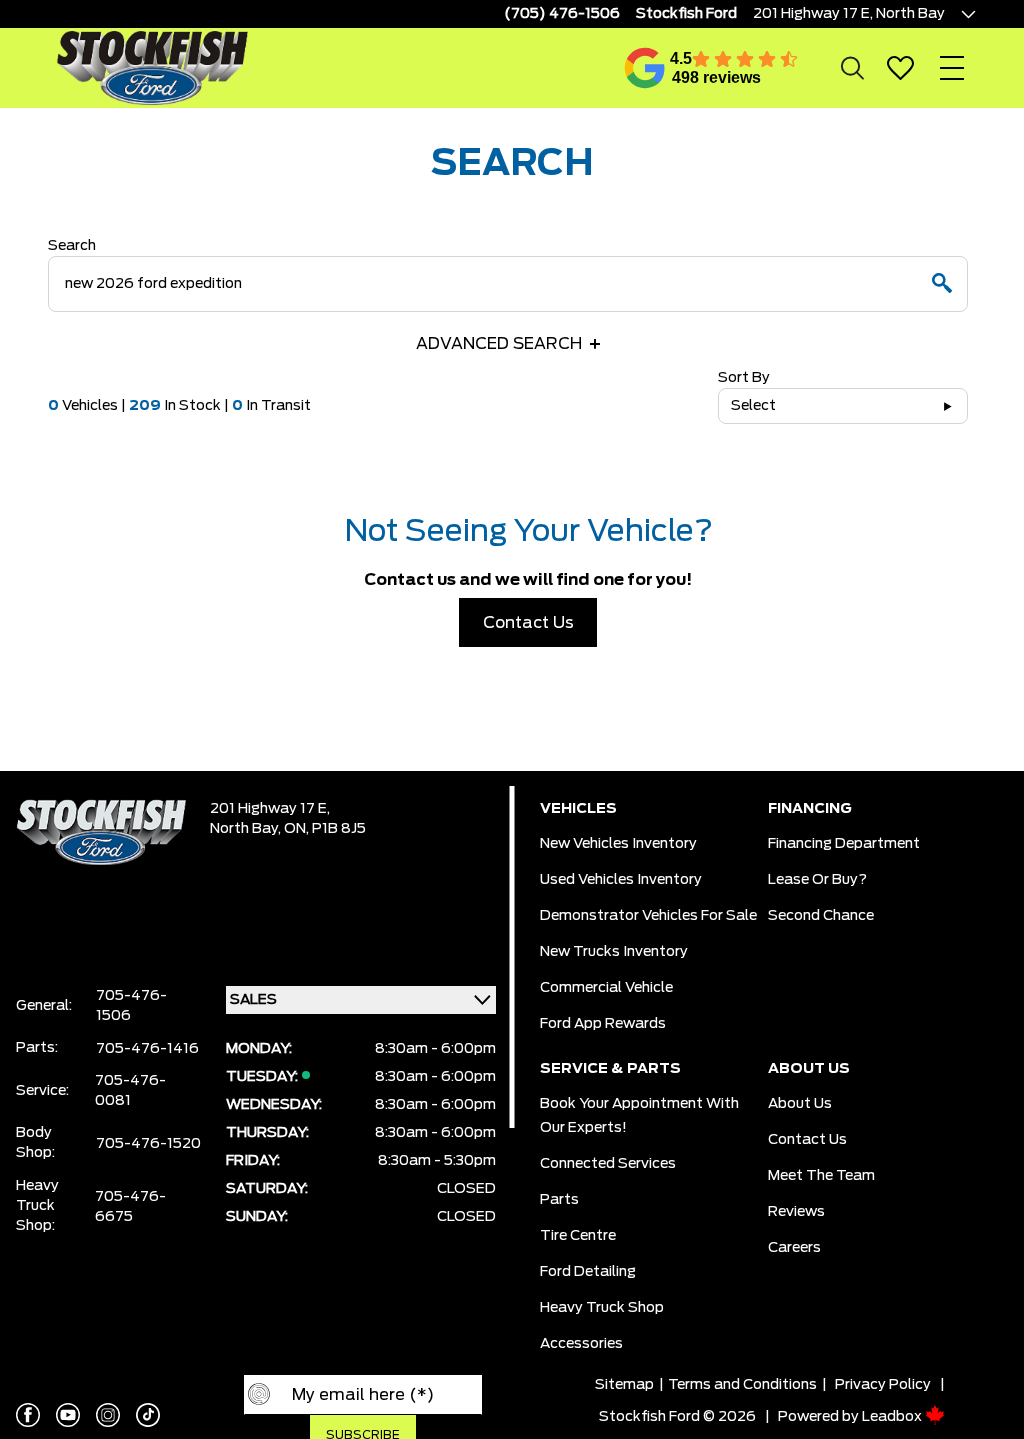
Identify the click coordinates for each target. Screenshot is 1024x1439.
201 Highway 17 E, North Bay (849, 14)
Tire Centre (578, 1236)
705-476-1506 (131, 1006)
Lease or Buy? (817, 880)
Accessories (581, 1344)
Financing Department (844, 844)
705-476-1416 (147, 1049)
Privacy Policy (883, 1385)
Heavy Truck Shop (602, 1308)
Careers (794, 1248)
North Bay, (247, 829)
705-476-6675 (130, 1207)
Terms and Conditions (742, 1385)
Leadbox (893, 1417)
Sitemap (624, 1385)
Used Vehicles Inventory (621, 880)
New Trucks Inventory (614, 952)
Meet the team (821, 1176)
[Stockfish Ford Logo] (152, 67)
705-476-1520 (148, 1144)
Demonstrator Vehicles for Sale (648, 916)
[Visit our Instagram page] (108, 1415)
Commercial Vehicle (606, 988)
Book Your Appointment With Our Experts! (639, 1116)
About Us (800, 1104)
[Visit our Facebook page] (28, 1415)
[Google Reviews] (645, 68)
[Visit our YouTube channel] (68, 1415)
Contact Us (528, 623)
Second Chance (821, 916)
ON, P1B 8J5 (325, 829)
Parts (559, 1200)
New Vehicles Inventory (618, 844)
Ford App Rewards (603, 1024)
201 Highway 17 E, (270, 809)
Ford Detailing (588, 1272)
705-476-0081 (130, 1091)
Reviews (796, 1212)
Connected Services (608, 1164)
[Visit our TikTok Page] (148, 1415)
